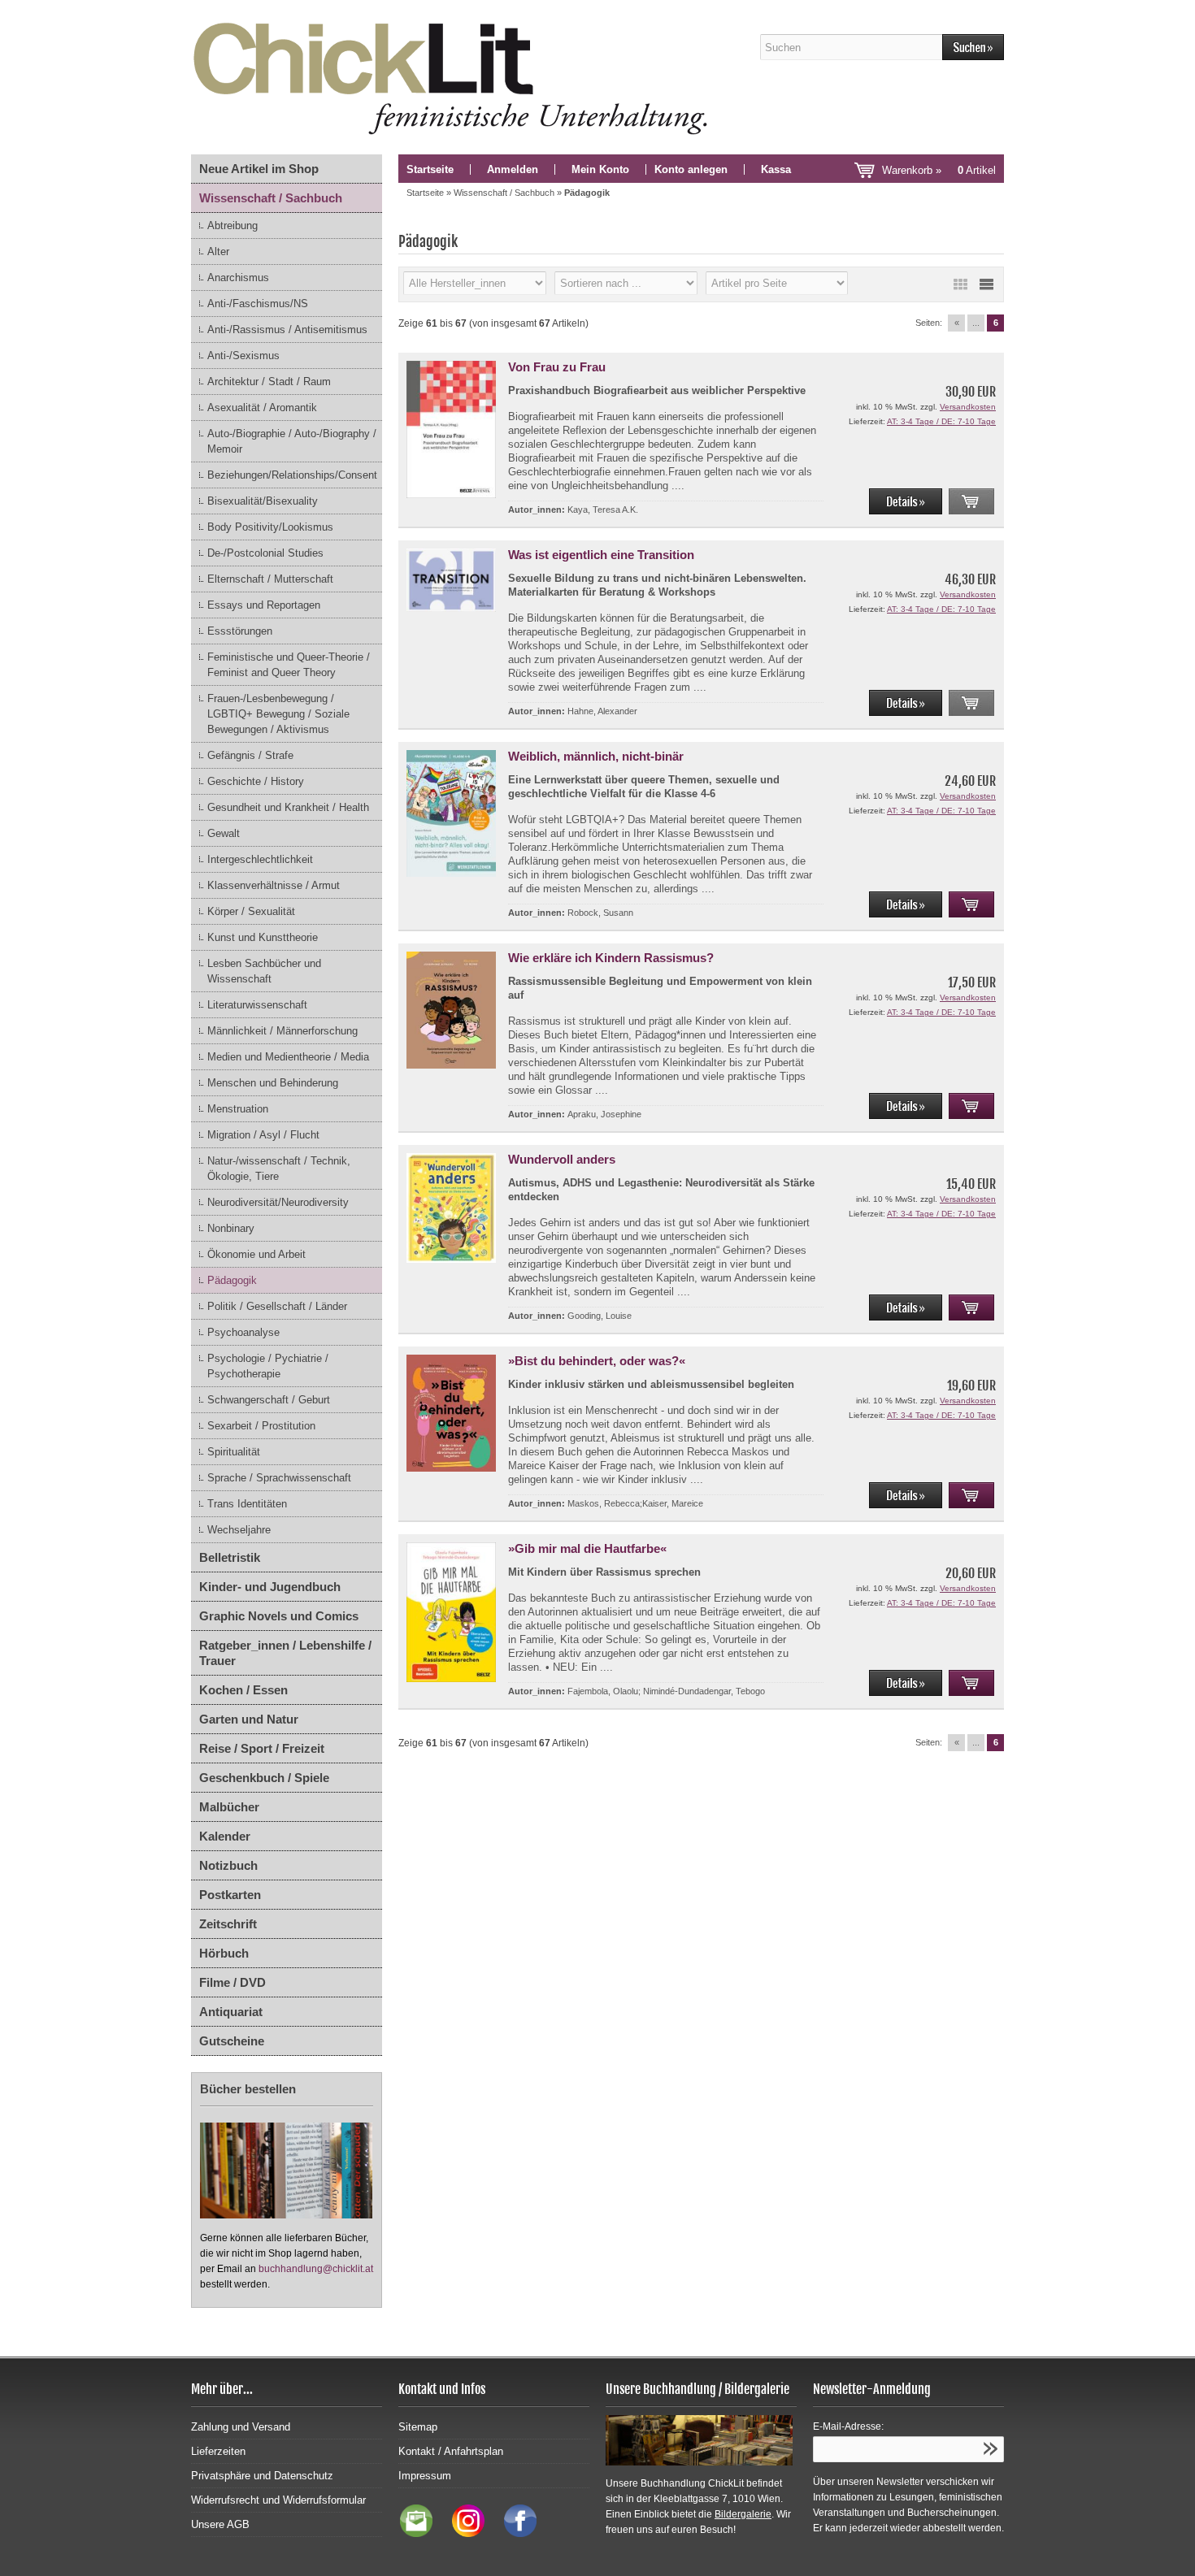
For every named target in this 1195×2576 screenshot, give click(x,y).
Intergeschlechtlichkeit (260, 859)
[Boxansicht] (960, 284)
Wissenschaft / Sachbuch (271, 198)
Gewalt (224, 833)
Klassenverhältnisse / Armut (274, 885)
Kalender (225, 1836)
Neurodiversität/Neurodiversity (278, 1202)
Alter (218, 252)
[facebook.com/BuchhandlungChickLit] (512, 2533)
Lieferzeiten (218, 2451)
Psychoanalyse (243, 1332)
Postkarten (230, 1895)
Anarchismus (238, 278)
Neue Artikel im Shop (259, 169)
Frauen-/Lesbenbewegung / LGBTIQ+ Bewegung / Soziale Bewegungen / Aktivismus (278, 714)
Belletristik (230, 1557)
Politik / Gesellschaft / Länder (277, 1306)
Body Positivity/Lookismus (270, 527)
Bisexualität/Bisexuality (263, 501)
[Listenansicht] (986, 284)
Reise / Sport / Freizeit (262, 1748)
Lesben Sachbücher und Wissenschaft (264, 971)
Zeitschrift (228, 1924)
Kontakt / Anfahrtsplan (451, 2451)
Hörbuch (224, 1953)
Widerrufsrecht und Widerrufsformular (278, 2500)
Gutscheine (232, 2041)
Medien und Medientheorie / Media (288, 1057)
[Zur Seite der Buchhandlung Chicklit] (455, 77)
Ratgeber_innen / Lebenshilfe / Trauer (285, 1653)
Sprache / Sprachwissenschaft (279, 1478)
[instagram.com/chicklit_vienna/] (464, 2533)
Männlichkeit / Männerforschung (282, 1031)
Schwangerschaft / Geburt (269, 1400)
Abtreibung (232, 226)
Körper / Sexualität (251, 911)
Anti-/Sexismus (243, 356)
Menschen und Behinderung (273, 1083)
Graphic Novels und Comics (279, 1616)
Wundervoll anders (562, 1159)
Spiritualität (234, 1452)
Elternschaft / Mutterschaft (270, 579)
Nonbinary (231, 1228)
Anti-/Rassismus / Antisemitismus (287, 330)
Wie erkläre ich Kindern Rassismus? (611, 958)
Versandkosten (968, 407)
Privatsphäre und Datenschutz (262, 2476)
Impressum (425, 2476)
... (976, 323)
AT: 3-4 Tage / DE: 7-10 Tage (941, 421)
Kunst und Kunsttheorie (263, 937)
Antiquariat (231, 2012)
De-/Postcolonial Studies (265, 553)
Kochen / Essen (243, 1690)
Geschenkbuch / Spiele (264, 1778)
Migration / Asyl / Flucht (263, 1135)
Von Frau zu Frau (557, 367)
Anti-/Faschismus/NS (258, 304)
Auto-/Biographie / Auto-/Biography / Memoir (292, 441)
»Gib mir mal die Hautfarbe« (587, 1548)
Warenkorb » (939, 170)
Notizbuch (228, 1865)
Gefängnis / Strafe (250, 755)
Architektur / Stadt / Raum (269, 382)
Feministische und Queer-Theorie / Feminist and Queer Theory (289, 665)
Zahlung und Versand (241, 2427)
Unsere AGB (220, 2524)
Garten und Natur (249, 1719)
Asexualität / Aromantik (262, 408)
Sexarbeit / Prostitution (261, 1426)
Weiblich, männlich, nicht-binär (596, 756)
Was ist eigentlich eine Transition (601, 555)
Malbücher (229, 1807)
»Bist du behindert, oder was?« (597, 1361)
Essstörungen (240, 631)
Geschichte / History (256, 781)
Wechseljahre (239, 1530)
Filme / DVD (232, 1982)
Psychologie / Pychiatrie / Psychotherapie (268, 1366)
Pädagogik (232, 1280)
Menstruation (238, 1109)
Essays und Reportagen (264, 605)
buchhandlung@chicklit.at (316, 2269)
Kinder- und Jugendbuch (270, 1587)
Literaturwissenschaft (257, 1005)
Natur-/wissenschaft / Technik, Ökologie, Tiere (279, 1169)
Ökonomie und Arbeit (256, 1254)
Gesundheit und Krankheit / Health (288, 807)
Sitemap (418, 2427)
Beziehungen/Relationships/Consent (292, 475)
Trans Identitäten (247, 1504)
